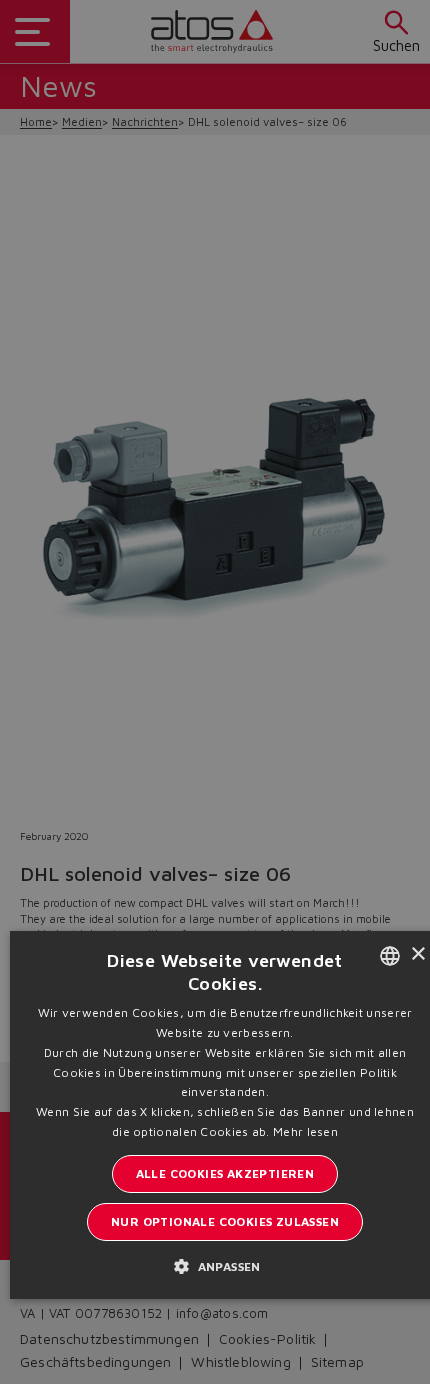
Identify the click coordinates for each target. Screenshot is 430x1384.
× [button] (417, 954)
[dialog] (215, 692)
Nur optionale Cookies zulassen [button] (225, 1221)
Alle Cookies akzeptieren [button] (225, 1173)
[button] (225, 1265)
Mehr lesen (305, 1131)
